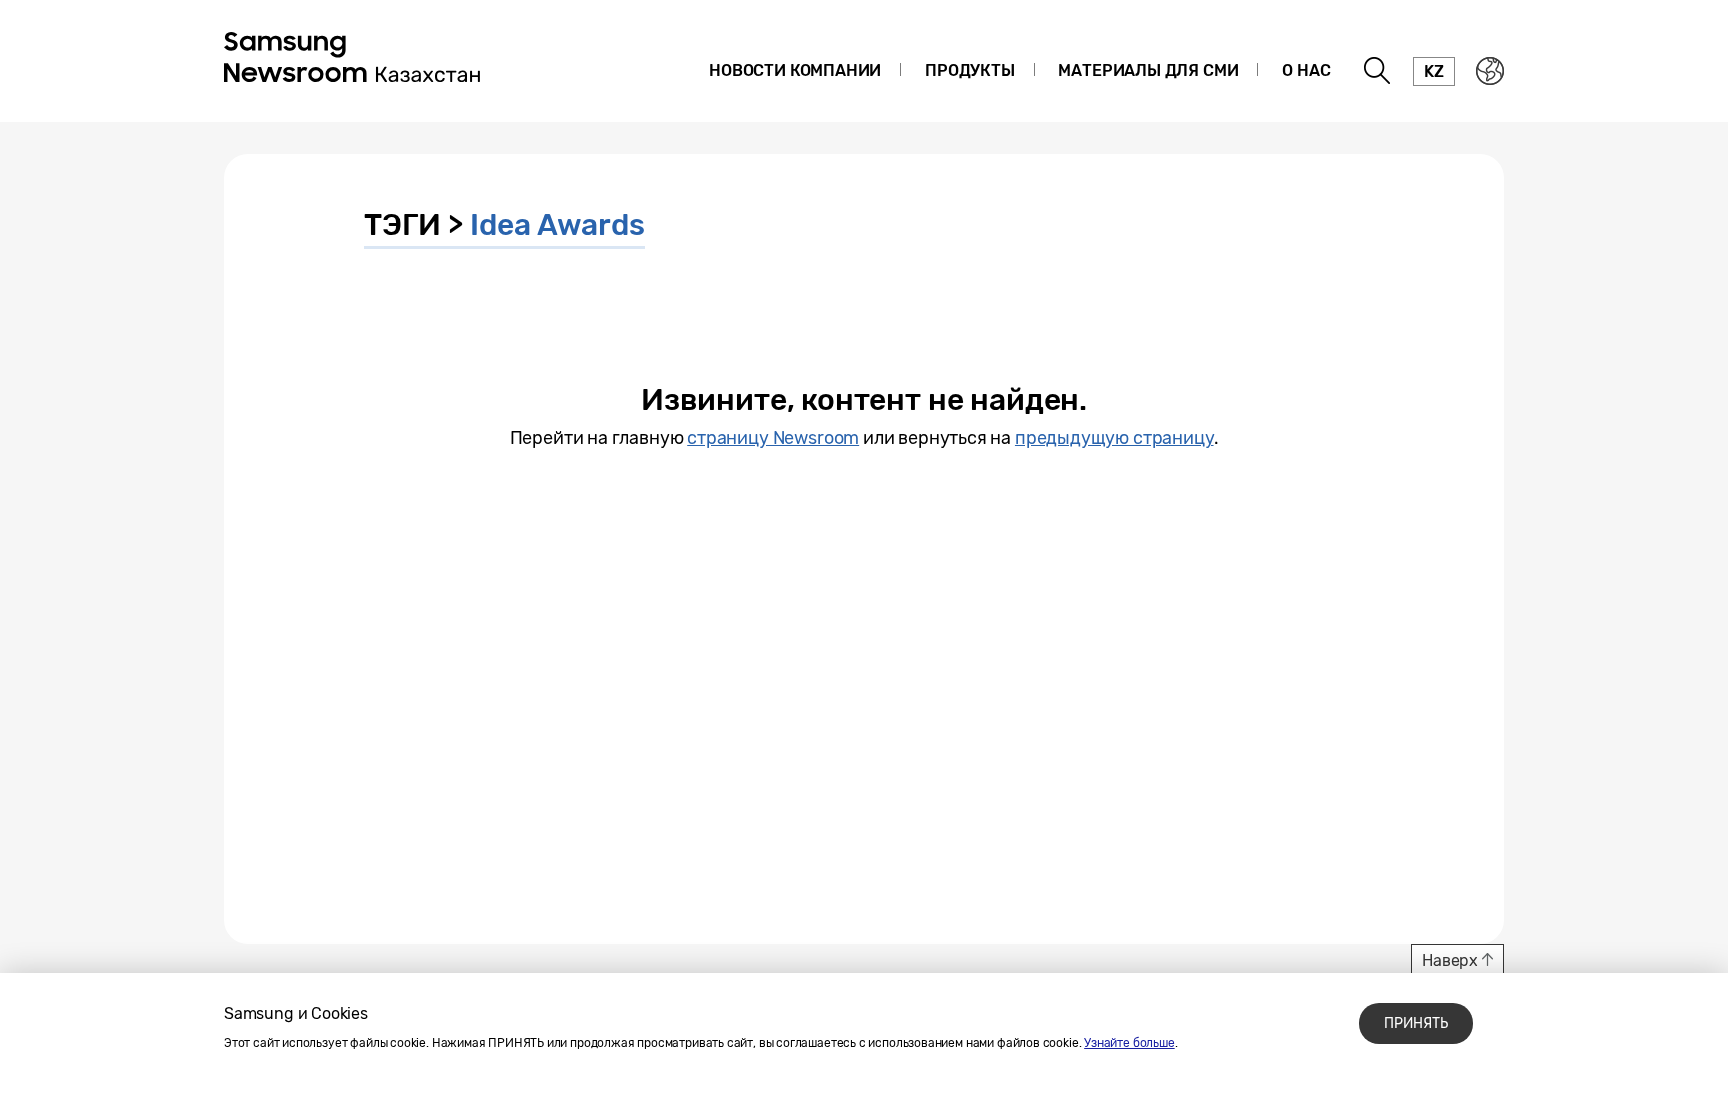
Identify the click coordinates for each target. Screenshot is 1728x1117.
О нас (1306, 70)
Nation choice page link (1490, 71)
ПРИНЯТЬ (1416, 1023)
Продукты (970, 70)
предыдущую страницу (1114, 438)
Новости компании (795, 70)
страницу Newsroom (773, 438)
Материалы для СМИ (1148, 70)
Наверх (1450, 960)
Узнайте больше (1129, 1043)
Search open (1378, 71)
